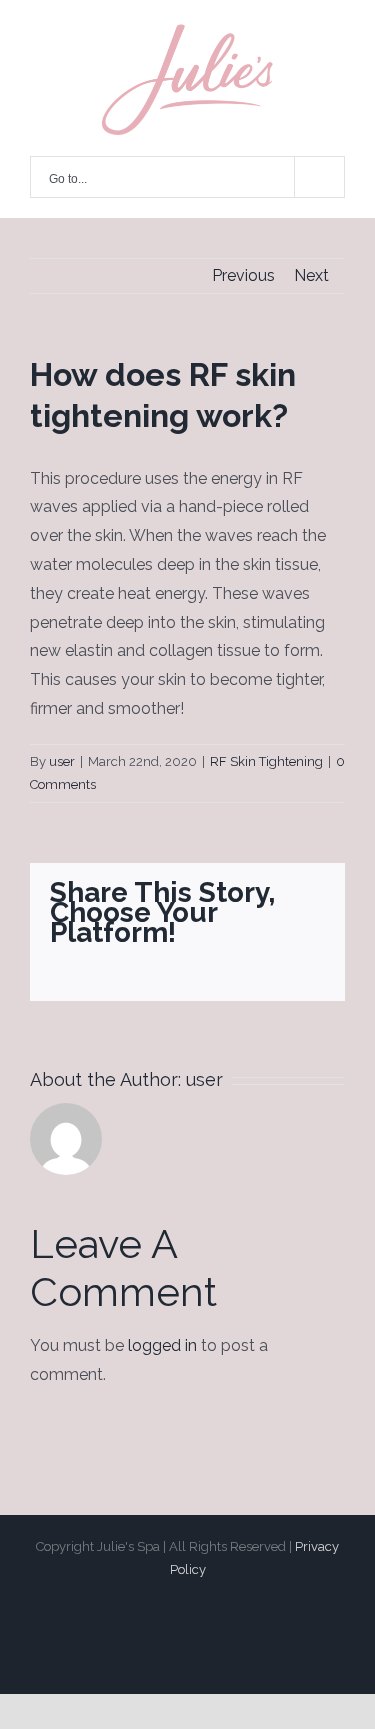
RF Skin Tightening (266, 761)
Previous (243, 275)
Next (311, 275)
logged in (162, 1345)
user (62, 761)
